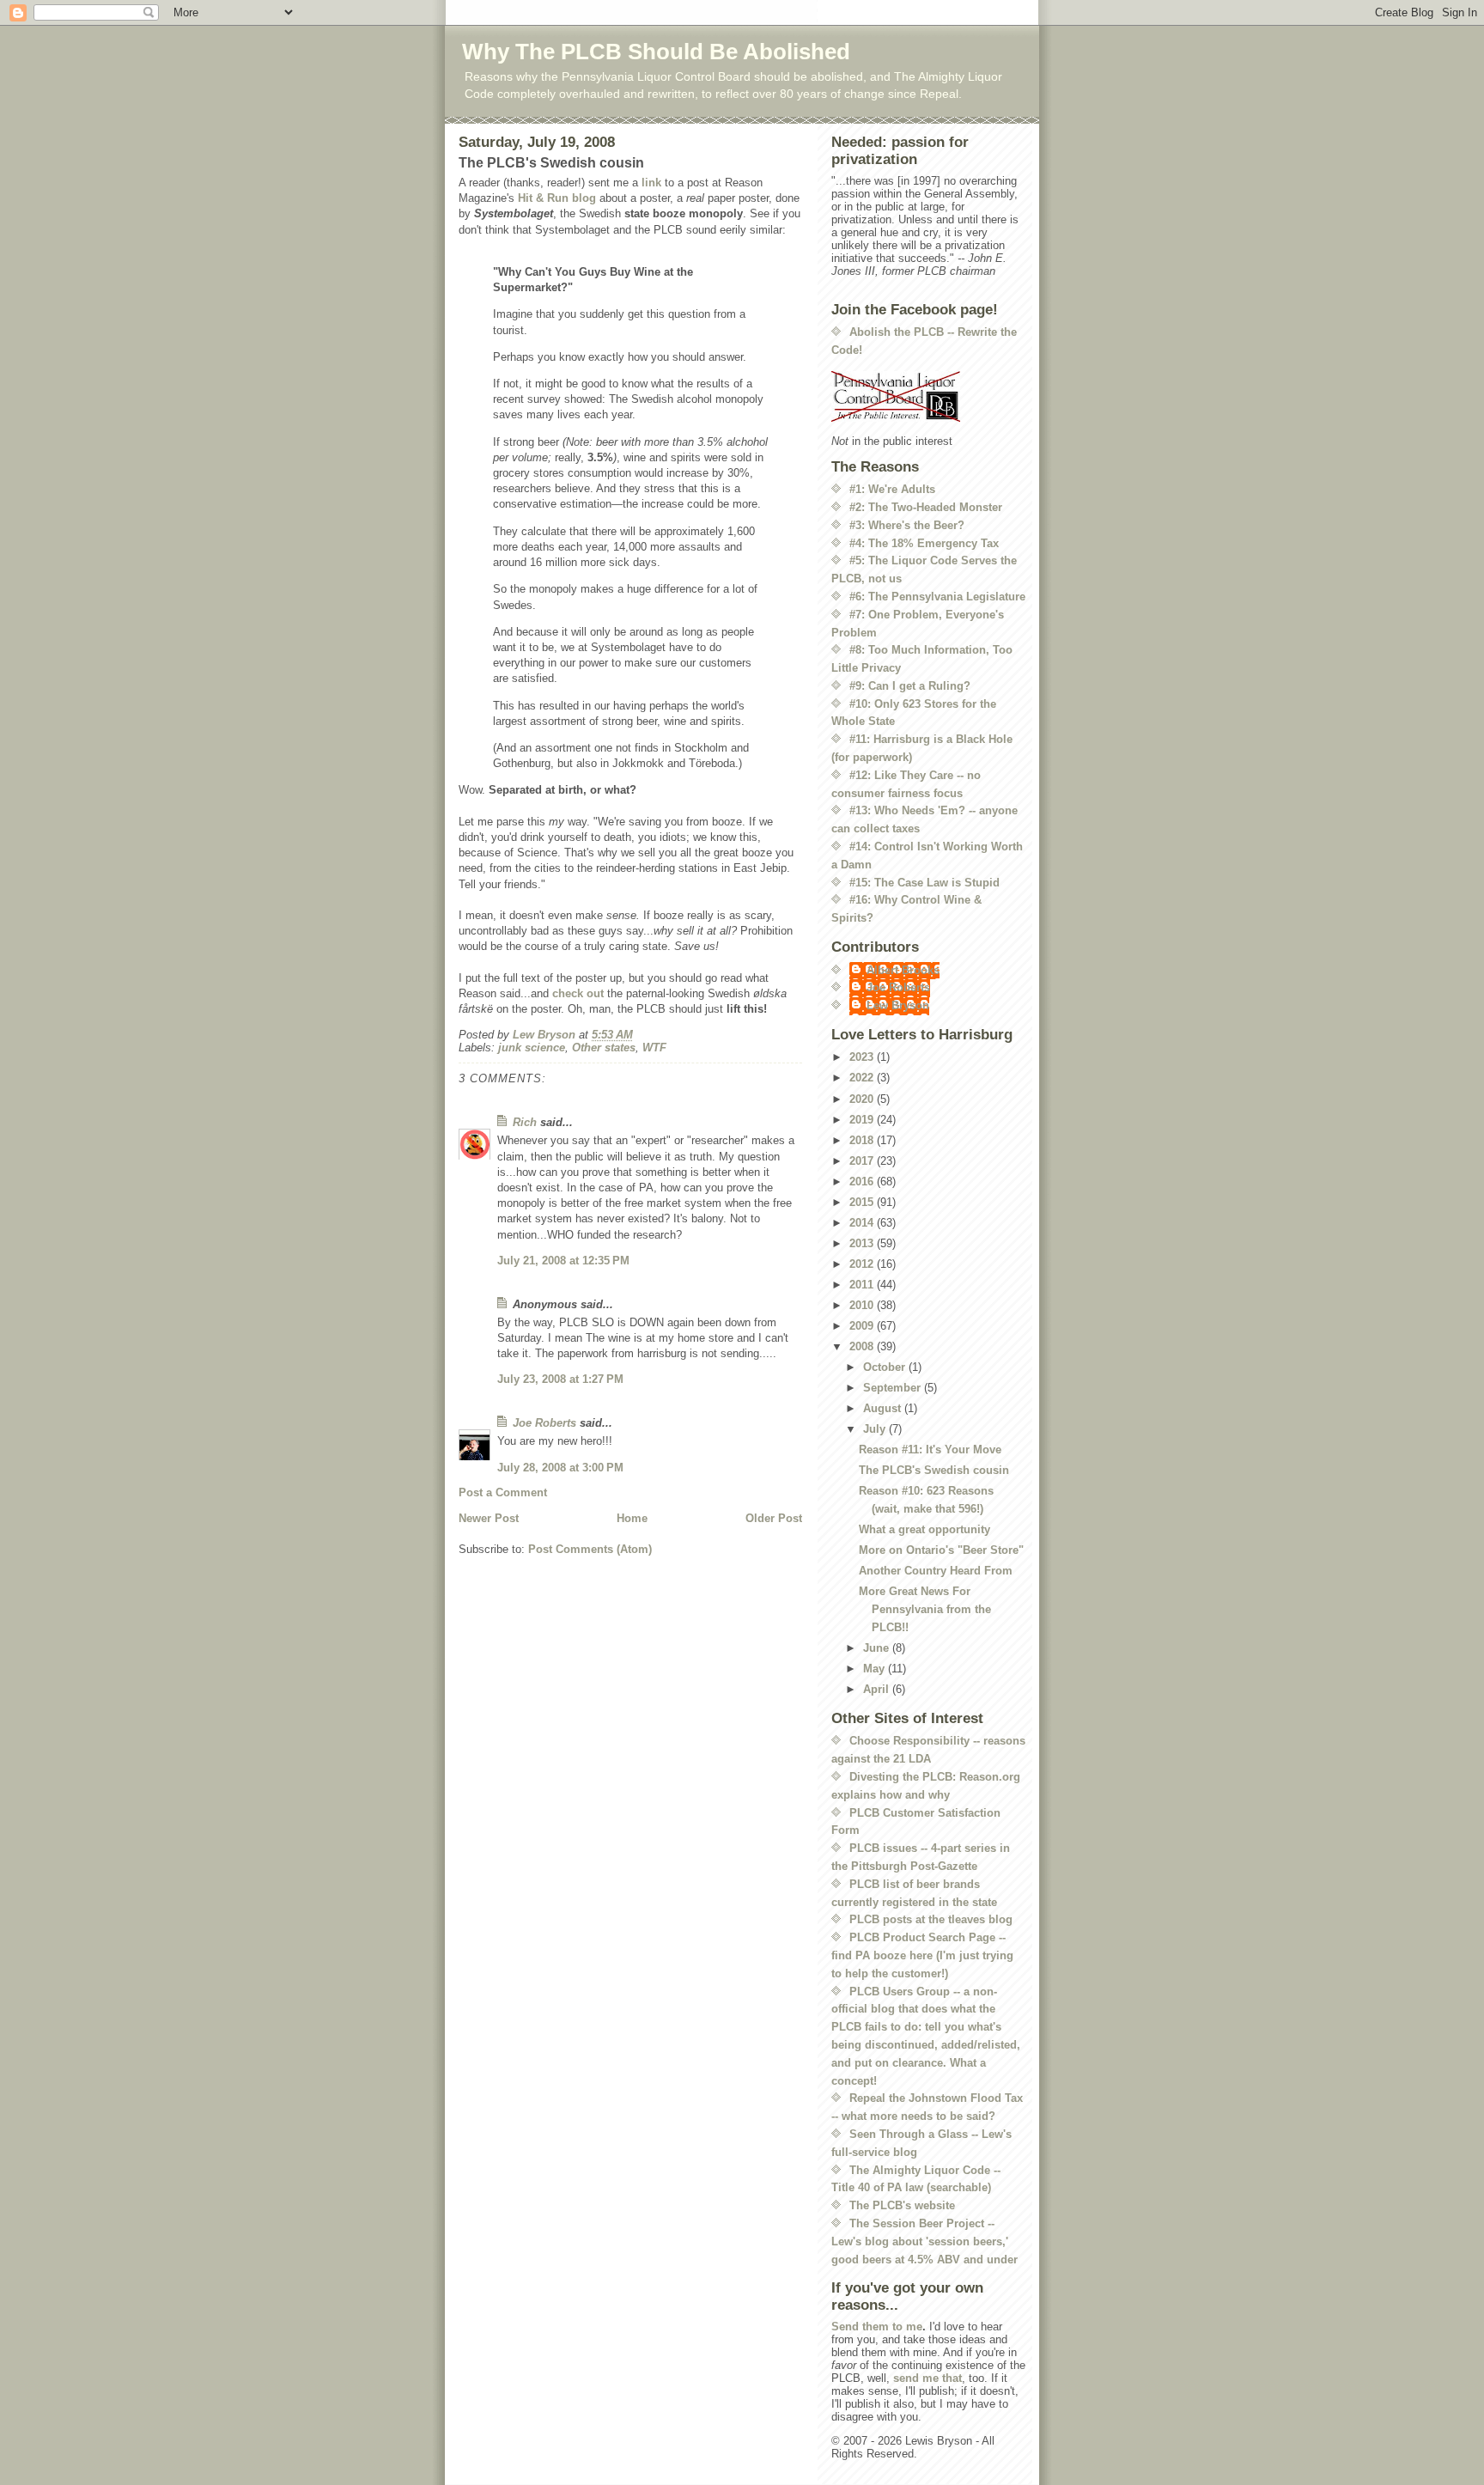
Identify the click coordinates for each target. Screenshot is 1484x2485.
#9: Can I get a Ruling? (910, 686)
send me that (927, 2378)
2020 (863, 1099)
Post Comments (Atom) (590, 1549)
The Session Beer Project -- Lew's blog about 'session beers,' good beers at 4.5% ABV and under (924, 2241)
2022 (863, 1078)
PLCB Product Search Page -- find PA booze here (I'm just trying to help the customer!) (922, 1955)
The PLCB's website (902, 2205)
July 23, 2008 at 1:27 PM (560, 1379)
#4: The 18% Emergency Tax (924, 543)
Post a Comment (503, 1492)
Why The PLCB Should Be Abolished (656, 52)
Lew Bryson (898, 1005)
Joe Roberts (544, 1423)
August (884, 1408)
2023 (863, 1057)
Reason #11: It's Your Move (930, 1450)
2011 (863, 1285)
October (886, 1367)
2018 (863, 1140)
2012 (863, 1264)
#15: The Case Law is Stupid (924, 883)
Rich (525, 1122)
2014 (863, 1223)
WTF (654, 1048)
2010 (863, 1305)
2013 (863, 1243)
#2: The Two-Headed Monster (926, 507)
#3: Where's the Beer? (907, 525)
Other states (604, 1048)
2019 (863, 1120)
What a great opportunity (924, 1529)
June (878, 1648)
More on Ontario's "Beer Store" (941, 1550)
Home (632, 1518)
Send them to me (877, 2327)
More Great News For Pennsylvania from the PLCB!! (925, 1609)
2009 (863, 1326)
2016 (863, 1182)
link (651, 183)
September (894, 1388)
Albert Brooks (903, 970)
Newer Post (489, 1518)
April (878, 1689)
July (876, 1429)
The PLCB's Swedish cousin (934, 1470)
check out (578, 993)
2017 (863, 1161)
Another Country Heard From (936, 1571)
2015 (863, 1202)
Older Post (774, 1518)
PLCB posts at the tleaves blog (931, 1919)
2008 (863, 1346)
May (876, 1669)
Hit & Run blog (557, 198)
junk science (532, 1048)
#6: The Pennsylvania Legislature (937, 597)
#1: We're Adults (892, 489)
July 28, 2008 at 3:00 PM (560, 1468)
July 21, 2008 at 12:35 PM (563, 1261)
